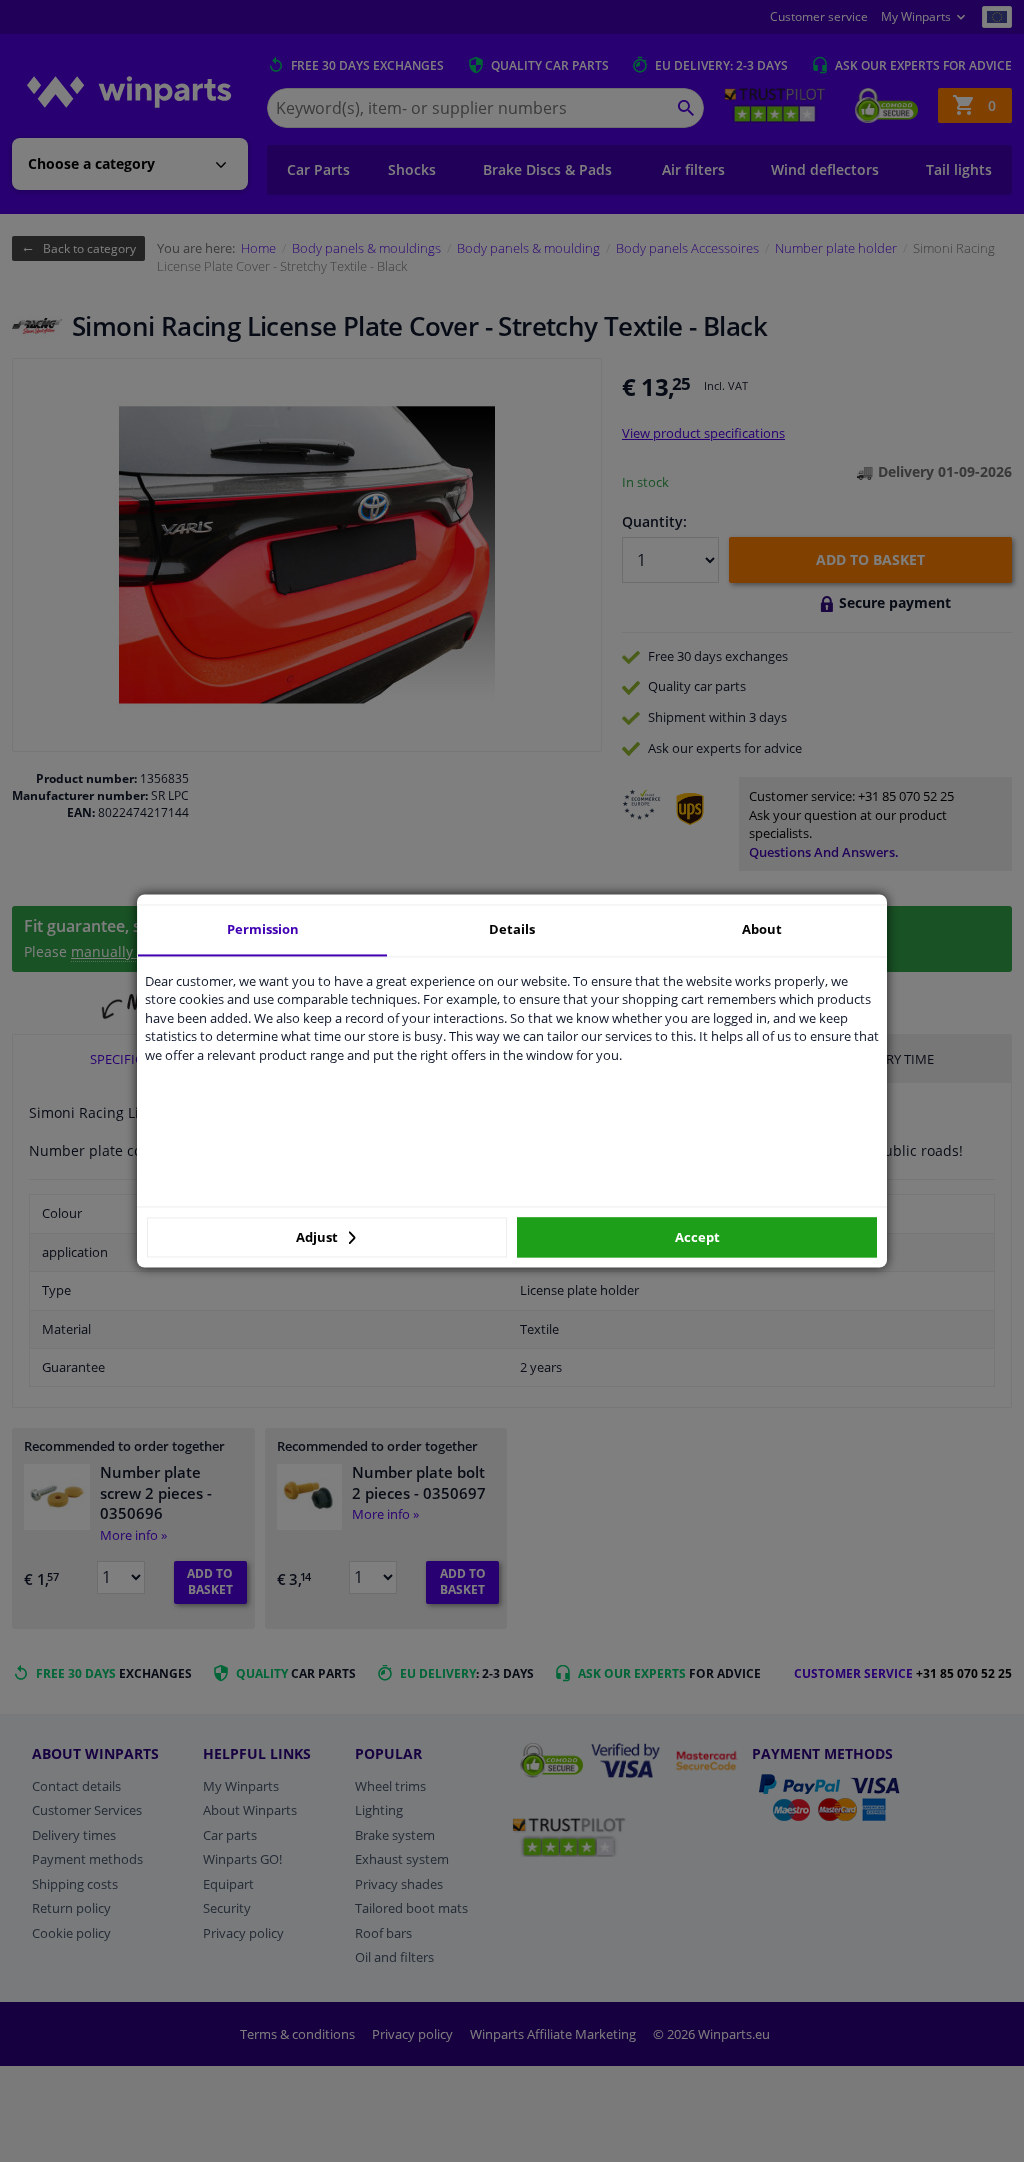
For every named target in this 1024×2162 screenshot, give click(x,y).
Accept (697, 1237)
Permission (263, 929)
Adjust (318, 1237)
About (762, 929)
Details (512, 929)
